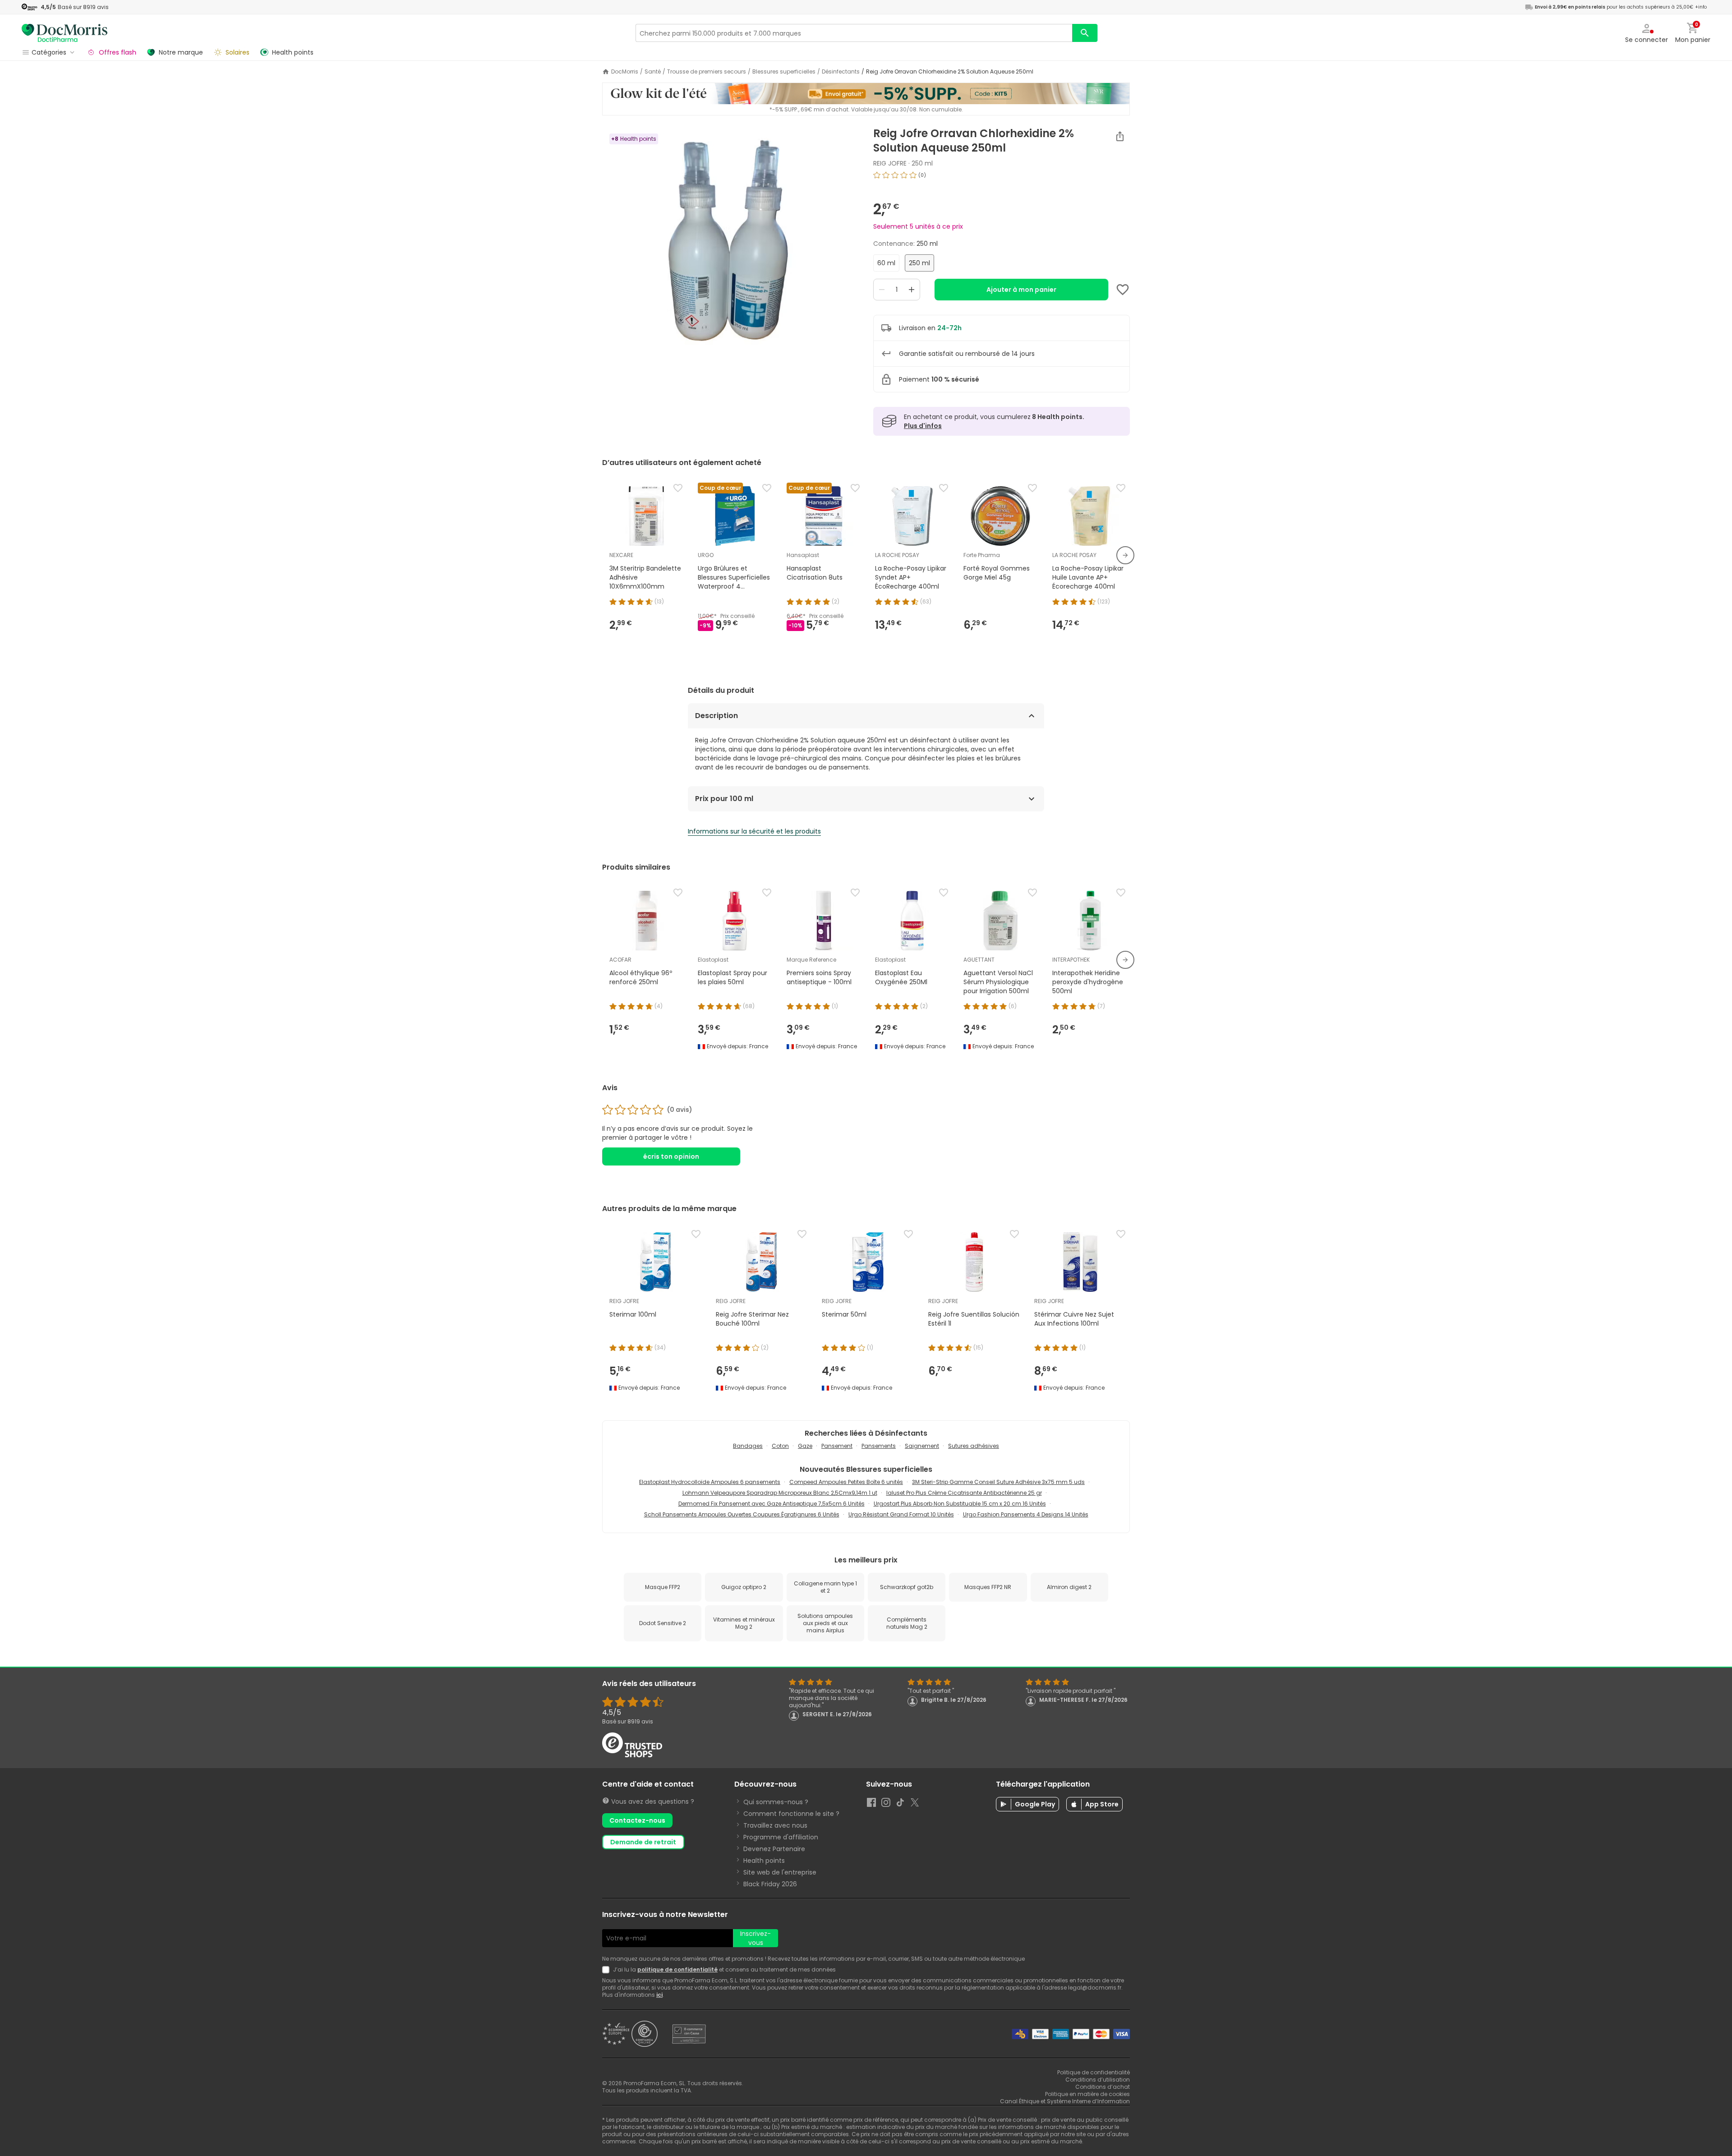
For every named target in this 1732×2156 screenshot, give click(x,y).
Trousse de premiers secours (707, 72)
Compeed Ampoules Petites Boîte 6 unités (846, 1482)
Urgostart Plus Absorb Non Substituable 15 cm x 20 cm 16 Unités (960, 1504)
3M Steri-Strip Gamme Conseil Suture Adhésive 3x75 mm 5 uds (998, 1482)
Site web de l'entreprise (780, 1872)
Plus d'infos (923, 426)
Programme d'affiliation (781, 1837)
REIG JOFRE (890, 163)
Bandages (748, 1446)
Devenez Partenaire (774, 1849)
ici (659, 1995)
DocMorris (625, 72)
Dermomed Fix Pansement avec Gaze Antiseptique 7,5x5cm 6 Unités (772, 1504)
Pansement (837, 1446)
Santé (653, 72)
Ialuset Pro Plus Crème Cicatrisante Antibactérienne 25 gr (964, 1493)
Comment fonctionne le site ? (791, 1814)
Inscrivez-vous (755, 1938)
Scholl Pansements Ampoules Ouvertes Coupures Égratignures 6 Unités (742, 1514)
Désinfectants (841, 72)
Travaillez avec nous (775, 1825)
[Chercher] (1085, 33)
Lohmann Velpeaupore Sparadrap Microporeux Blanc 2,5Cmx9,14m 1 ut (780, 1493)
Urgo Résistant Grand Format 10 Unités (901, 1514)
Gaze (805, 1446)
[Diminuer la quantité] (882, 290)
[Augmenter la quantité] (912, 290)
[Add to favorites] (1123, 290)
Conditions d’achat (1103, 2087)
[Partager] (1120, 136)
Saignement (922, 1446)
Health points (764, 1861)
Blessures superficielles (784, 72)
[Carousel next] (1125, 555)
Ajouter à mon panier (1021, 290)
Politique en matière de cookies (1087, 2094)
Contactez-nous (637, 1820)
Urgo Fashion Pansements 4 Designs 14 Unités (1026, 1514)
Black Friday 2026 (770, 1884)
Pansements (879, 1446)
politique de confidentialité (677, 1969)
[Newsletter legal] (608, 1970)
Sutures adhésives (974, 1446)
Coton (780, 1446)
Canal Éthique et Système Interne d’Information (1065, 2101)
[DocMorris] (64, 33)
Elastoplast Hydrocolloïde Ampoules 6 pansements (710, 1482)
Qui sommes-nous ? (776, 1802)
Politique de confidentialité (1094, 2072)
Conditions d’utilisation (1098, 2080)
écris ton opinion (671, 1156)
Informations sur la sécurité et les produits (754, 831)
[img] (730, 240)
